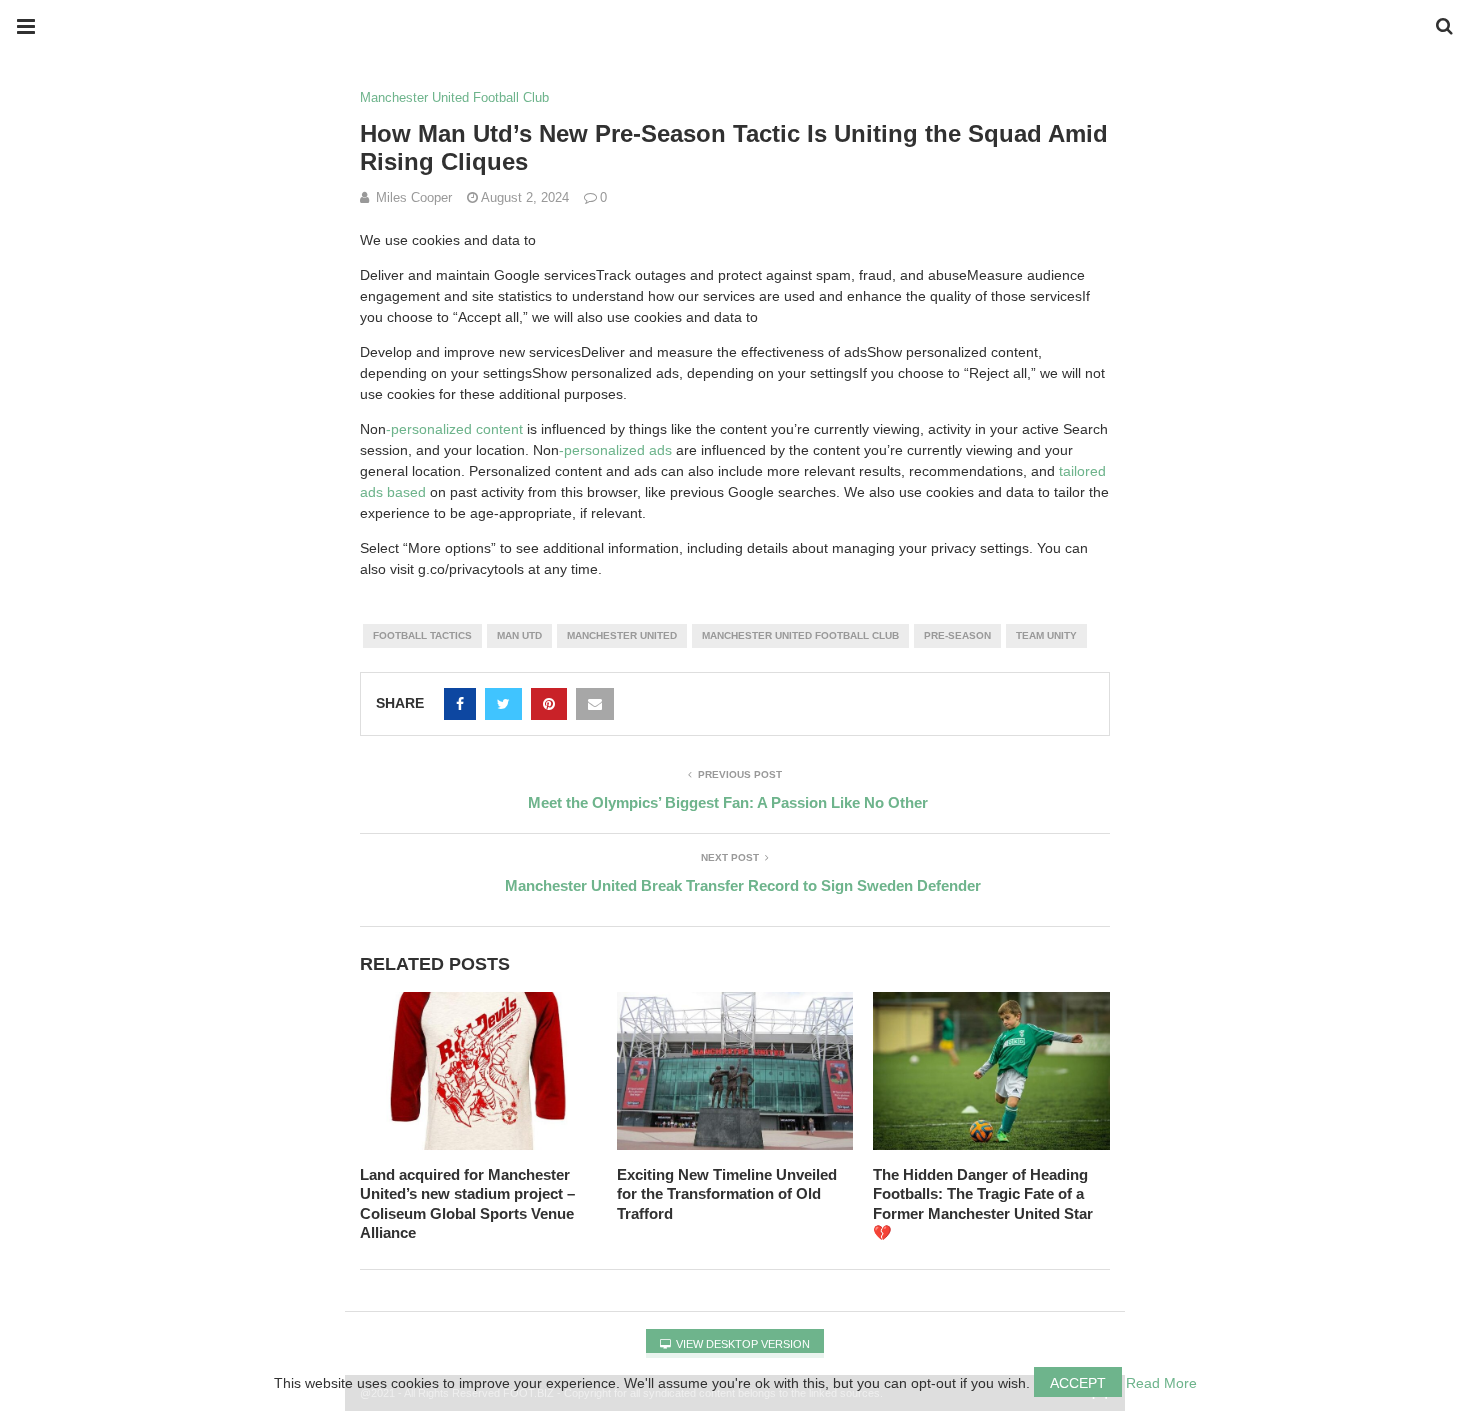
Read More (1161, 1383)
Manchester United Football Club (454, 97)
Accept (1078, 1383)
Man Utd (519, 635)
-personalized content (454, 429)
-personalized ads (615, 450)
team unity (1046, 635)
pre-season (957, 635)
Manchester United (622, 635)
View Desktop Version (741, 1344)
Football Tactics (422, 635)
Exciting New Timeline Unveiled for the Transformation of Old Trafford (727, 1194)
